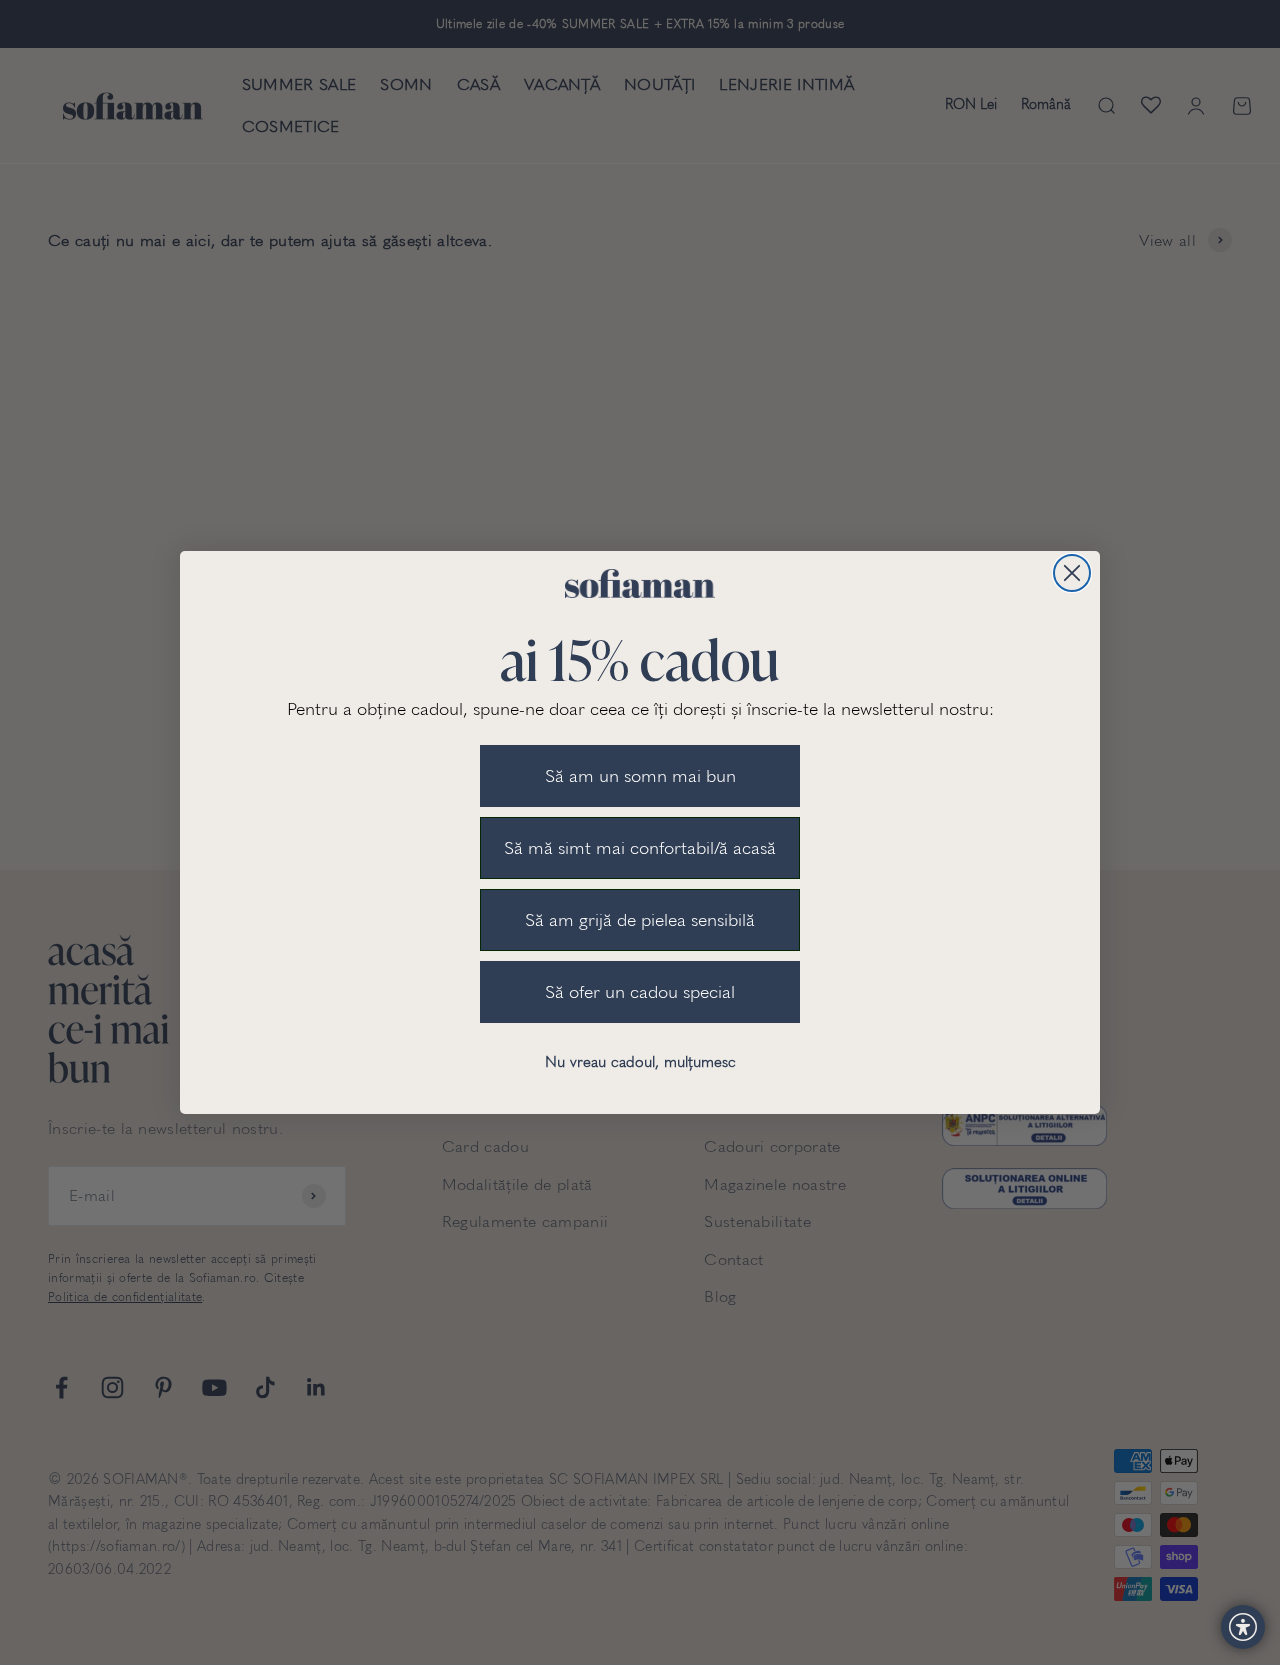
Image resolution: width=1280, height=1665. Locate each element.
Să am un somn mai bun (640, 776)
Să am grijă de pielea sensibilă (640, 920)
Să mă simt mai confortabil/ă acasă (640, 848)
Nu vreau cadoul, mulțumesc (640, 1062)
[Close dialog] (1072, 573)
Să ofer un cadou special (640, 992)
